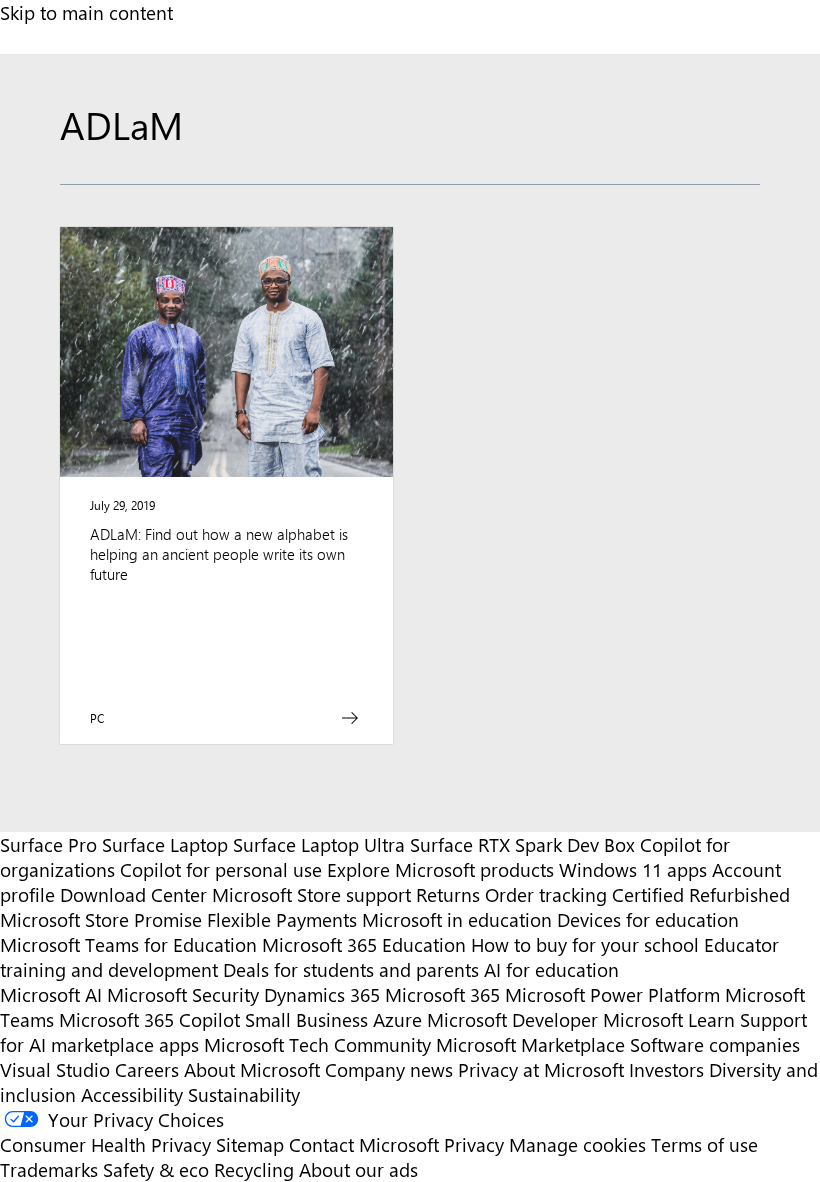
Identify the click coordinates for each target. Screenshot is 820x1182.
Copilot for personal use (221, 869)
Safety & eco (156, 1169)
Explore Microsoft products (440, 869)
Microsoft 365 (442, 994)
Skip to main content (86, 12)
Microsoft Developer (512, 1019)
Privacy (476, 1144)
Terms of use (704, 1144)
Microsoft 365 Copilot (149, 1019)
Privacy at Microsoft (541, 1069)
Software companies (715, 1044)
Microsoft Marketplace (530, 1044)
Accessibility (132, 1094)
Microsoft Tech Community (317, 1044)
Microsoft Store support (311, 894)
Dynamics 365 (322, 994)
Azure (397, 1019)
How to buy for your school (585, 944)
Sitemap (250, 1144)
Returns (448, 894)
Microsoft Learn (669, 1019)
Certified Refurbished (701, 894)
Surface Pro (48, 844)
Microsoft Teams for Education (128, 944)
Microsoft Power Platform (612, 994)
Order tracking (546, 894)
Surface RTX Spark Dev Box (522, 844)
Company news (389, 1069)
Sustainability (244, 1094)
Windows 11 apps (633, 869)
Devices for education (648, 919)
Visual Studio (55, 1069)
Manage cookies (577, 1144)
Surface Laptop (165, 844)
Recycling (254, 1169)
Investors (666, 1069)
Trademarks (49, 1169)
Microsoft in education (457, 919)
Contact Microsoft (364, 1144)
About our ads (358, 1169)
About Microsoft (252, 1069)
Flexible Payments (282, 919)
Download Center (133, 894)
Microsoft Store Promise (101, 919)
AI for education (551, 969)
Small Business (306, 1019)
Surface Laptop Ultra (319, 844)
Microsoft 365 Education (364, 944)
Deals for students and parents (351, 969)
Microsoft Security (183, 994)
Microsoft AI (51, 994)
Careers (147, 1069)
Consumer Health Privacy (105, 1144)
